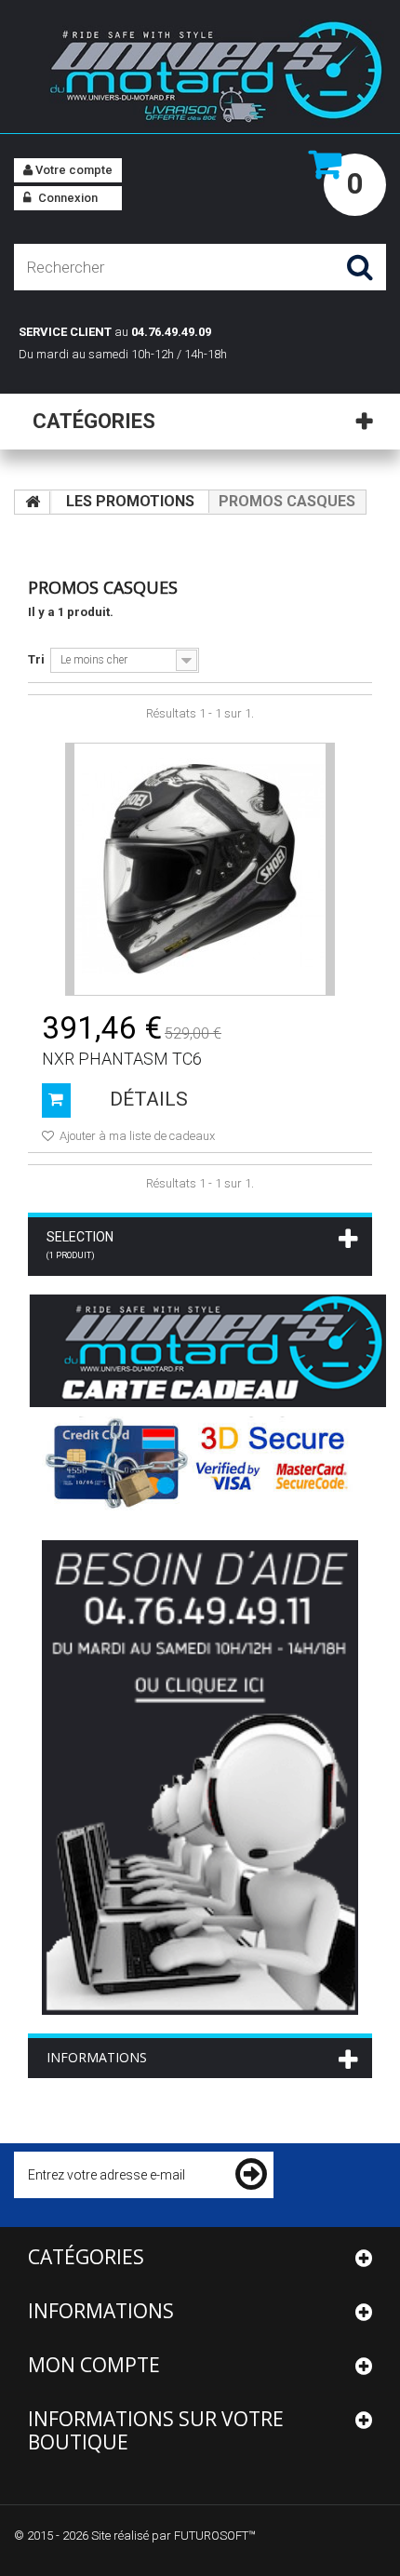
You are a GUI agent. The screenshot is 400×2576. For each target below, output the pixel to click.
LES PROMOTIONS (130, 501)
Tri (36, 659)
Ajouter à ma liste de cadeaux (136, 1136)
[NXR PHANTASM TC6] (200, 869)
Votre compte (73, 170)
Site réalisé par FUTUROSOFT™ (173, 2536)
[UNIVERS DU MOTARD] (200, 75)
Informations (97, 2057)
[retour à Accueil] (33, 503)
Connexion (67, 198)
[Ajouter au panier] (56, 1100)
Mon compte (94, 2365)
